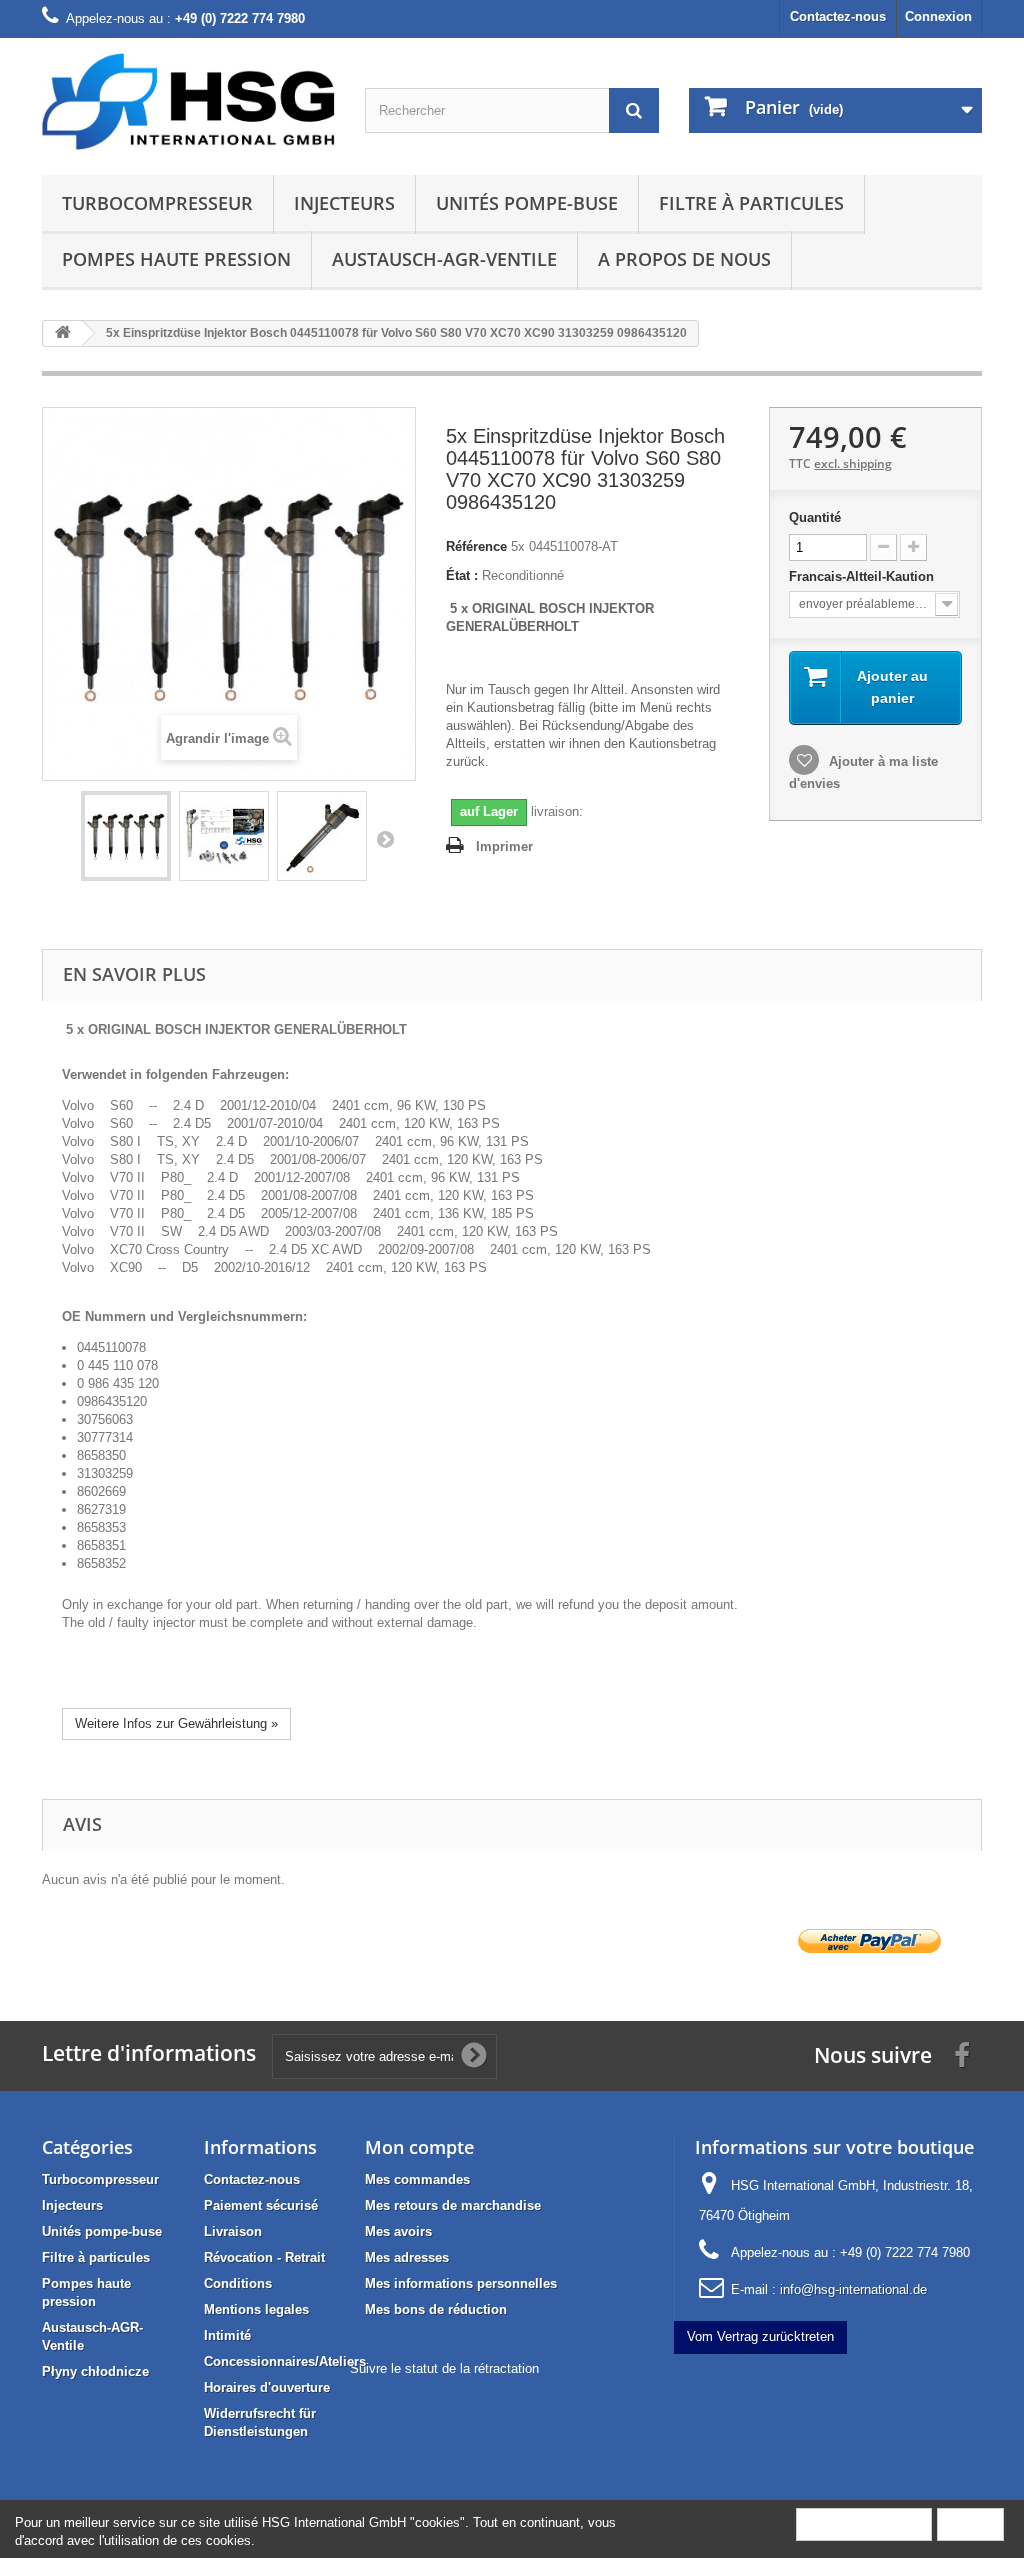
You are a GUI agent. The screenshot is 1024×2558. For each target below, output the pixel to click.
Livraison (233, 2231)
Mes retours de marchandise (453, 2205)
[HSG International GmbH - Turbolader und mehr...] (188, 101)
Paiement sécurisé (261, 2205)
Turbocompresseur (157, 203)
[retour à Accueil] (63, 333)
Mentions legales (256, 2309)
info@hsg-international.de (853, 2289)
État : (462, 575)
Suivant (385, 839)
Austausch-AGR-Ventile (444, 259)
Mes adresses (407, 2257)
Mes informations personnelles (461, 2283)
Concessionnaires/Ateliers (285, 2361)
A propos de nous (684, 259)
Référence (476, 546)
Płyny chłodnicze (95, 2371)
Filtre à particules (751, 203)
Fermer (970, 2523)
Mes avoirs (398, 2231)
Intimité (227, 2335)
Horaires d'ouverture (267, 2387)
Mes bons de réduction (436, 2309)
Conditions (238, 2283)
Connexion (938, 16)
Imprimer (504, 846)
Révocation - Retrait (264, 2257)
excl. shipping (853, 463)
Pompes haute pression (176, 259)
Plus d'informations (864, 2523)
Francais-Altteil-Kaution (863, 576)
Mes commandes (417, 2179)
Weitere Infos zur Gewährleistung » (176, 1723)
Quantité (815, 517)
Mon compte (419, 2147)
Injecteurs (344, 203)
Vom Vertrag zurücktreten (760, 2336)
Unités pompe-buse (527, 203)
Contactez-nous (838, 16)
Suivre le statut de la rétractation (444, 2368)
